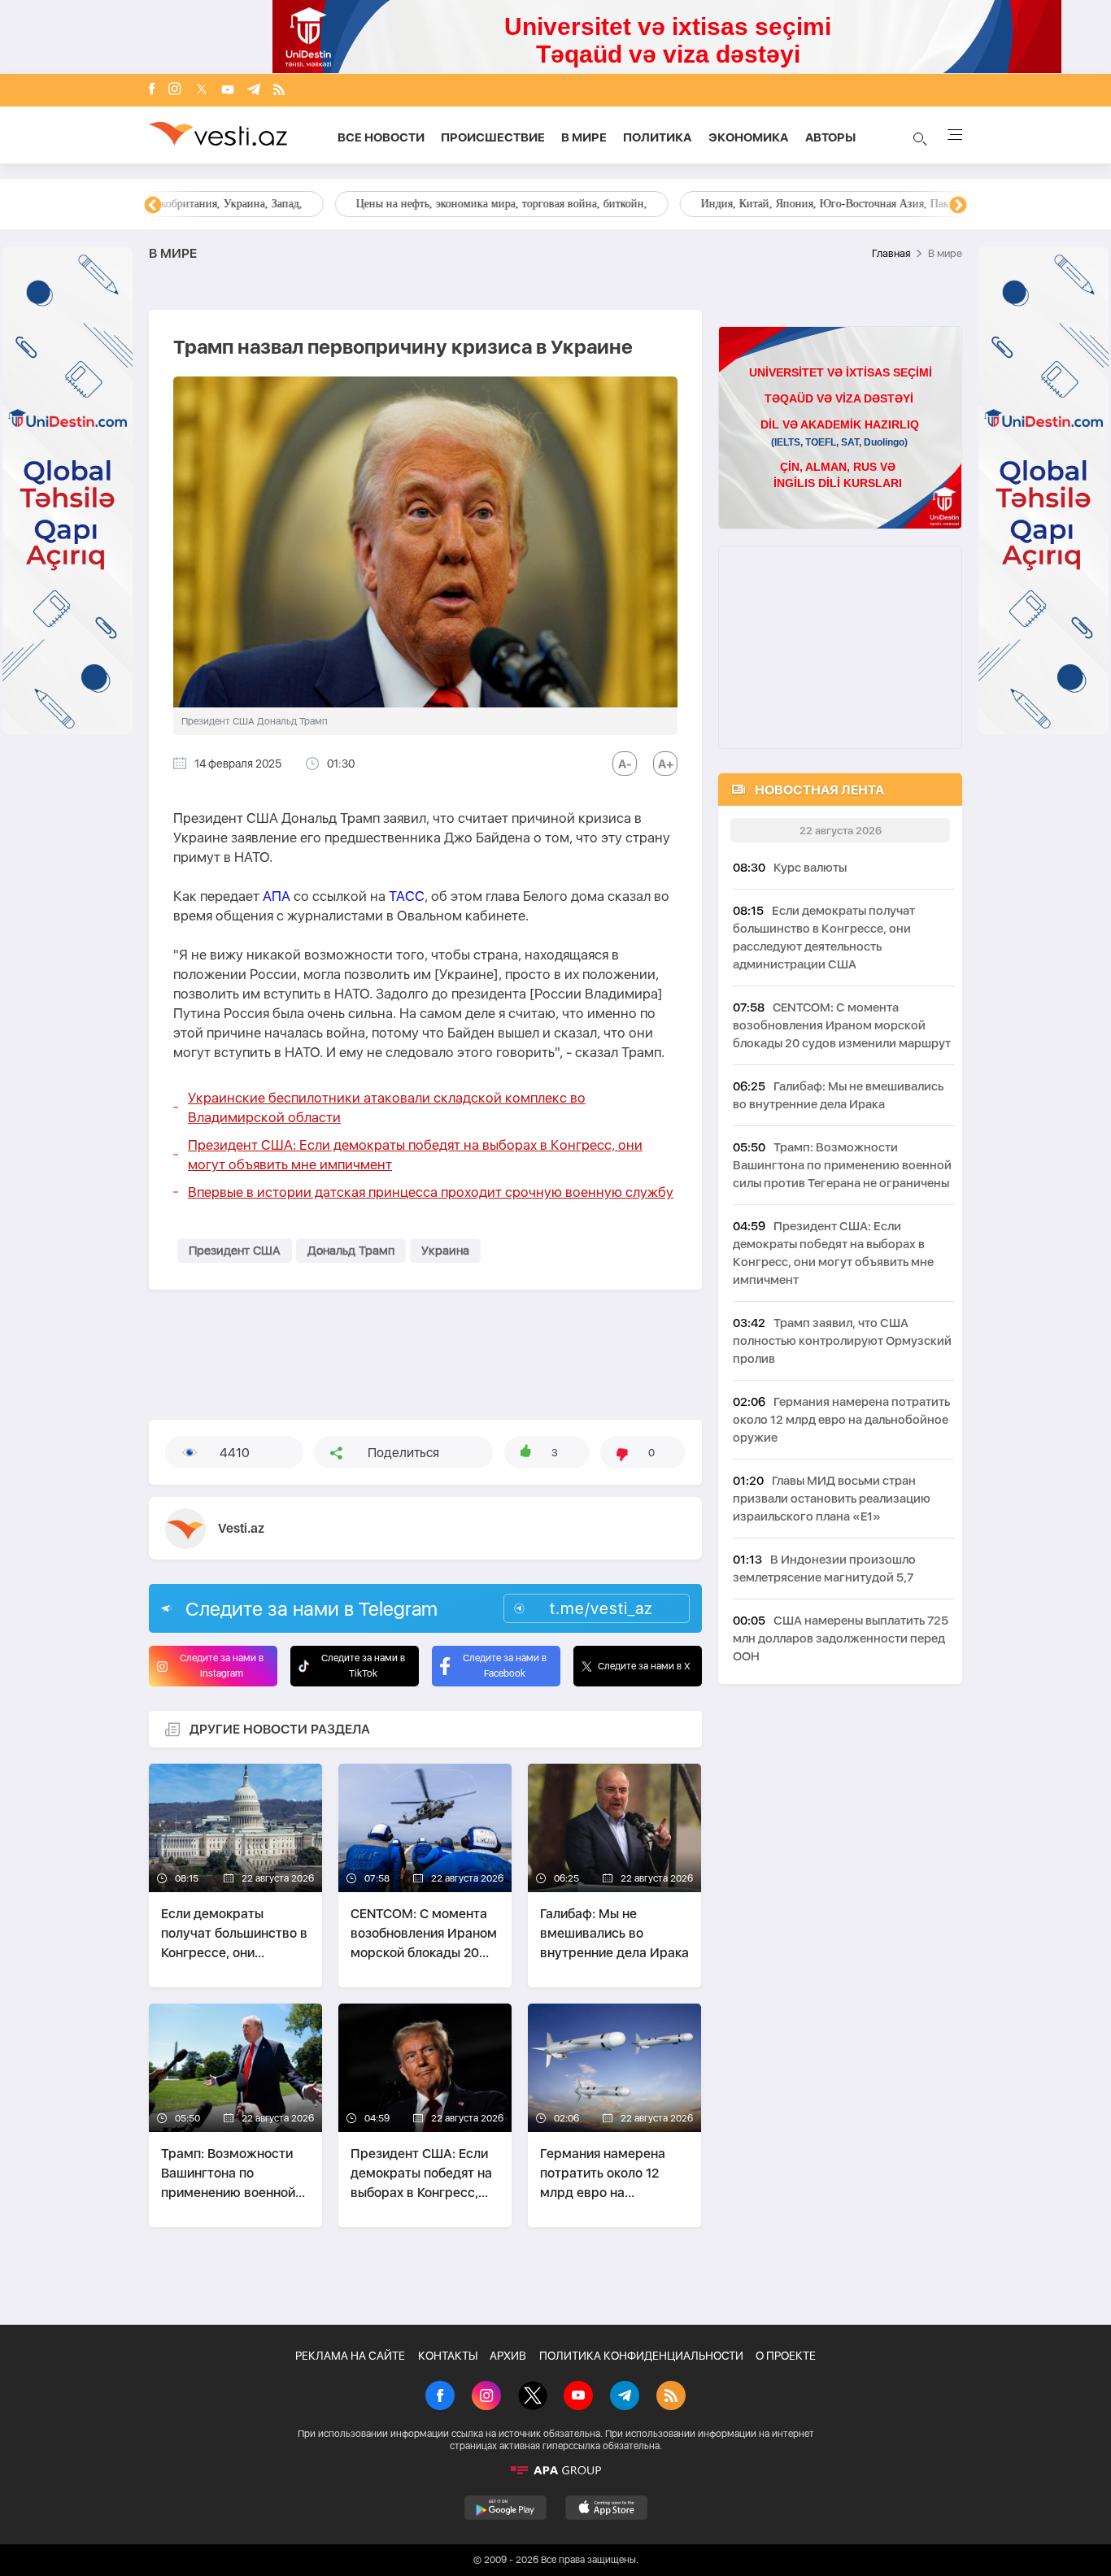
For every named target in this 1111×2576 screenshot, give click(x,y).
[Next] (958, 206)
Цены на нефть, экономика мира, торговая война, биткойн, (316, 204)
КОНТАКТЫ (448, 2356)
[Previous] (153, 206)
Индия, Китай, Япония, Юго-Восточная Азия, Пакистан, (654, 204)
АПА (277, 896)
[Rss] (279, 91)
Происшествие (493, 137)
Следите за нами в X (644, 1666)
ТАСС (407, 896)
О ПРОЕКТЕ (786, 2356)
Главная (891, 253)
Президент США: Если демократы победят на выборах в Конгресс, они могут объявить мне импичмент (415, 1155)
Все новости (381, 137)
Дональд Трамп (351, 1251)
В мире (584, 137)
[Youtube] (228, 91)
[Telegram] (254, 91)
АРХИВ (508, 2356)
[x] (202, 91)
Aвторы (830, 137)
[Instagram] (175, 90)
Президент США (235, 1251)
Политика (658, 137)
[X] (533, 2397)
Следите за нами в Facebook (505, 1666)
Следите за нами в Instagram (222, 1666)
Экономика (749, 137)
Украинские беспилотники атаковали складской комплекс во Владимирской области (387, 1107)
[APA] (555, 2470)
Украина (445, 1251)
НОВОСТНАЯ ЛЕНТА (819, 790)
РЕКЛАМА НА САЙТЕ (350, 2356)
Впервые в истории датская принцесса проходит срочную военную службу (431, 1192)
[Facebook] (152, 90)
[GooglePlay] (505, 2508)
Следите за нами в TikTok (363, 1666)
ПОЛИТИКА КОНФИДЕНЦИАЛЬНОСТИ (641, 2356)
